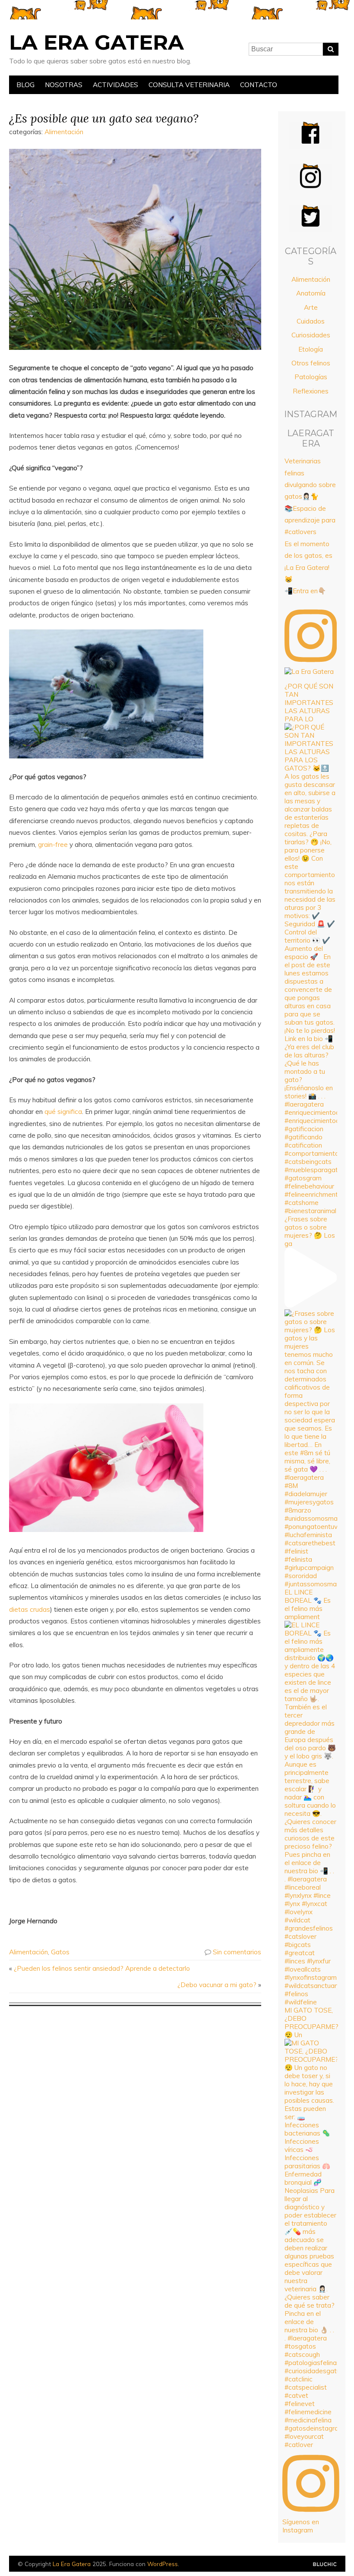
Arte (311, 307)
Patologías (311, 377)
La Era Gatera (96, 42)
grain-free (53, 845)
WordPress (163, 2564)
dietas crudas (30, 1609)
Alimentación (64, 132)
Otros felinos (311, 363)
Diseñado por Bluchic (325, 2565)
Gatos (60, 1952)
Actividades (115, 85)
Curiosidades (311, 335)
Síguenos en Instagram (301, 2526)
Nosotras (64, 85)
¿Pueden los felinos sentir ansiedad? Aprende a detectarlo (102, 1968)
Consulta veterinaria (189, 85)
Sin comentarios (237, 1952)
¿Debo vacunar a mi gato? (217, 1985)
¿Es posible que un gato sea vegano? (104, 118)
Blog (25, 85)
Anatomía (311, 293)
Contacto (259, 85)
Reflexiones (311, 391)
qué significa (63, 1112)
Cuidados (311, 321)
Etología (311, 349)
